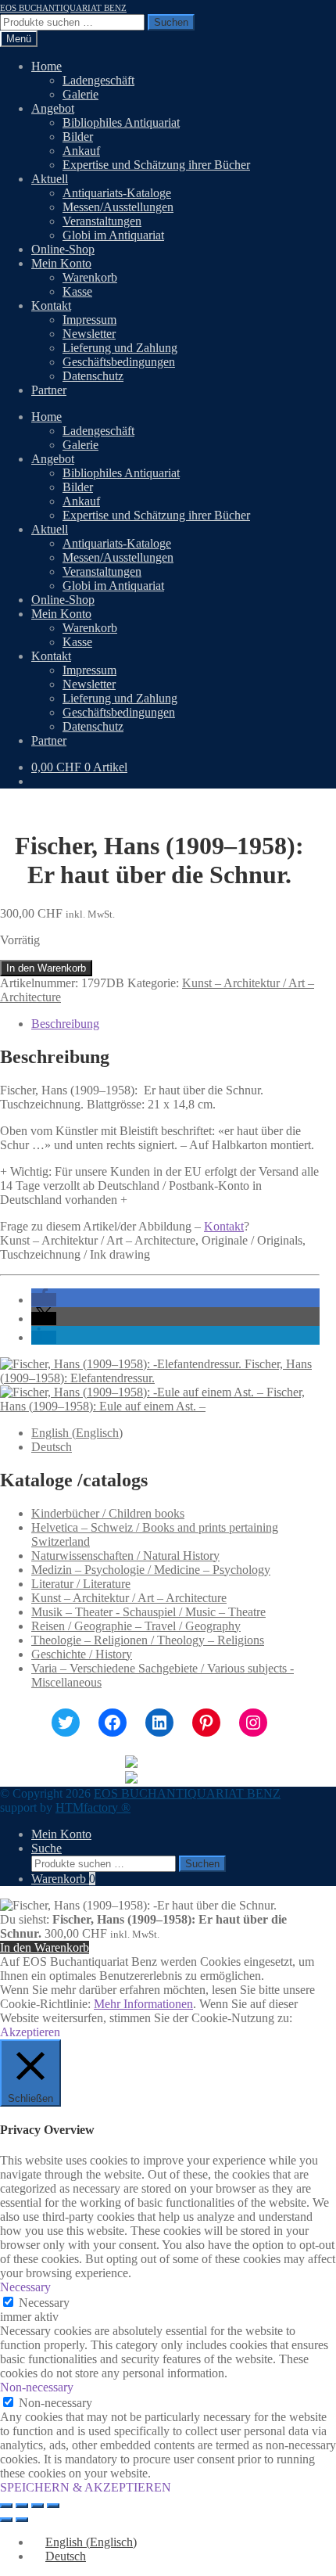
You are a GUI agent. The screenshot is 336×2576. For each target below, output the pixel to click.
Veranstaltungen (102, 221)
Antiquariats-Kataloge (117, 193)
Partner (49, 390)
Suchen (171, 22)
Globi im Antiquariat (113, 235)
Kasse (77, 291)
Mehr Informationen (143, 2004)
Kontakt (51, 305)
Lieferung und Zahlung (120, 348)
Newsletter (89, 334)
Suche (46, 1848)
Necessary (44, 2303)
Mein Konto (61, 263)
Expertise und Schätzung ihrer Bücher (156, 165)
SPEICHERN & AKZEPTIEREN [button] (86, 2487)
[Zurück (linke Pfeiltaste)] (6, 2520)
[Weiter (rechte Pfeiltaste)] (22, 2520)
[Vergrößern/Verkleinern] (6, 2506)
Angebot (53, 108)
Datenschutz (93, 376)
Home (46, 66)
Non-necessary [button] (37, 2387)
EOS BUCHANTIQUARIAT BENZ (63, 8)
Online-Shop (63, 249)
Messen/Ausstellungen (118, 207)
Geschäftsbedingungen (119, 362)
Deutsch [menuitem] (52, 1447)
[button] (44, 1300)
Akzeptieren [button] (30, 2032)
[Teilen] (38, 2506)
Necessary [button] (25, 2287)
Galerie (80, 94)
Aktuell (50, 179)
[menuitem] (77, 1433)
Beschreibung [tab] (65, 1024)
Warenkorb (90, 277)
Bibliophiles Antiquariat (121, 122)
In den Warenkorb (46, 968)
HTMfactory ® (93, 1807)
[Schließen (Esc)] (53, 2506)
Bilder (78, 137)
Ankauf (81, 151)
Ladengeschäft (98, 80)
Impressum (89, 320)
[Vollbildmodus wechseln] (22, 2506)
